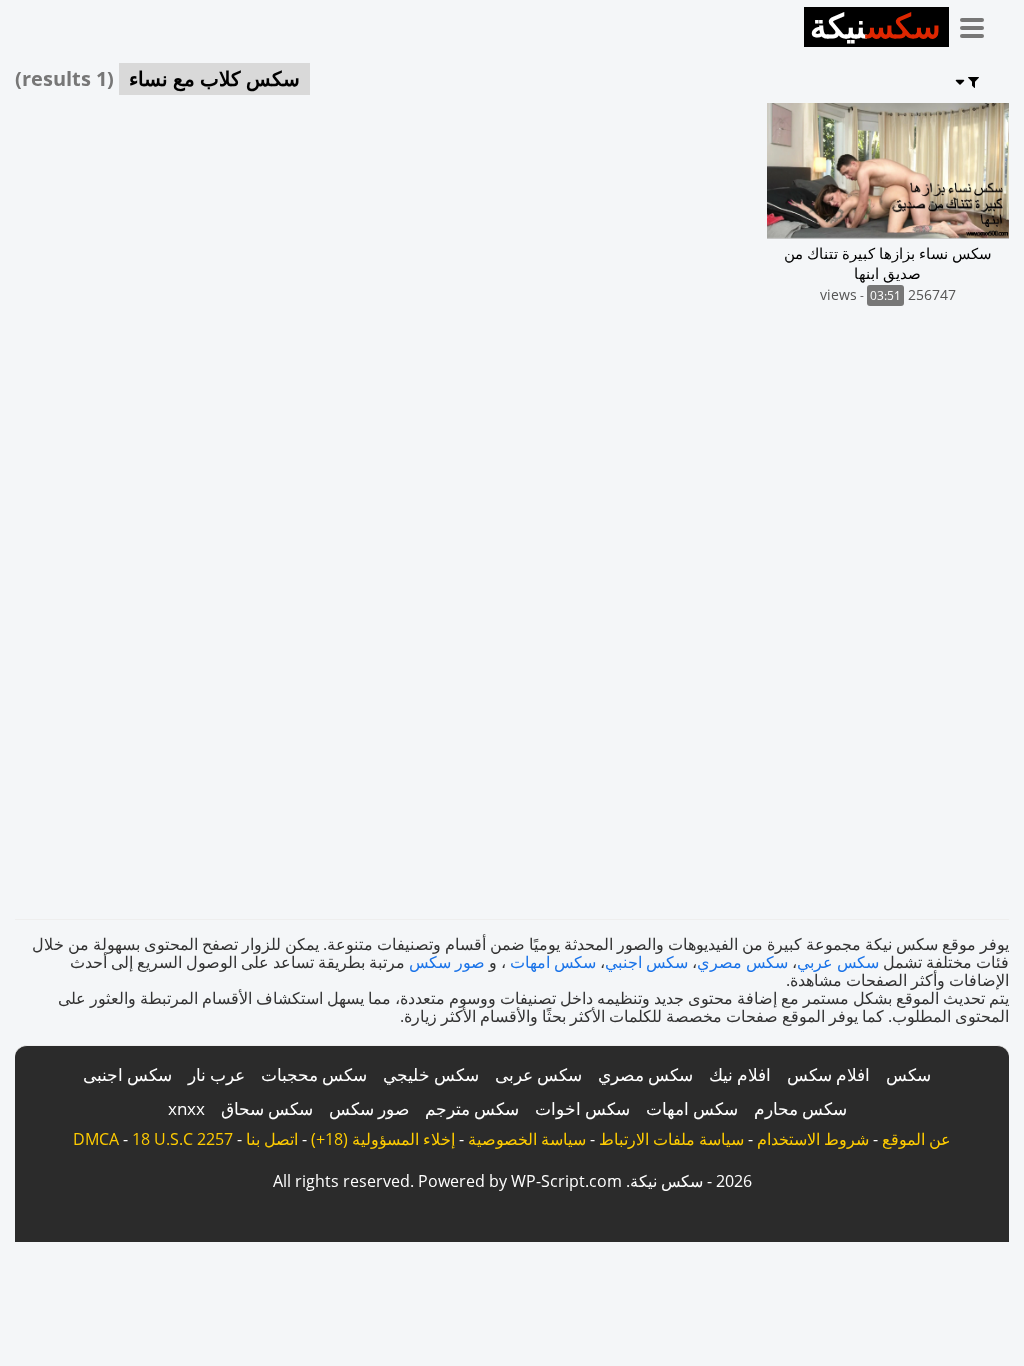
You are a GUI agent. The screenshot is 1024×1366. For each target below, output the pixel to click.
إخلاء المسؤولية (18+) (383, 1139)
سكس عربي (838, 962)
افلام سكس (828, 1074)
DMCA (96, 1139)
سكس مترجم (472, 1108)
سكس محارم (800, 1108)
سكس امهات (553, 962)
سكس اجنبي (646, 962)
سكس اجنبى (127, 1074)
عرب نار (216, 1074)
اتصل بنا (272, 1139)
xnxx (186, 1108)
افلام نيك (740, 1074)
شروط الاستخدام (813, 1139)
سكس (908, 1074)
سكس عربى (538, 1074)
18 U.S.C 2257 (182, 1139)
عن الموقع (916, 1139)
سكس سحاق (267, 1108)
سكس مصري (742, 962)
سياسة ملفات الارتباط (671, 1139)
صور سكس (447, 962)
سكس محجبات (314, 1074)
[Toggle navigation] (979, 24)
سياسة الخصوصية (527, 1139)
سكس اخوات (582, 1108)
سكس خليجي (431, 1074)
